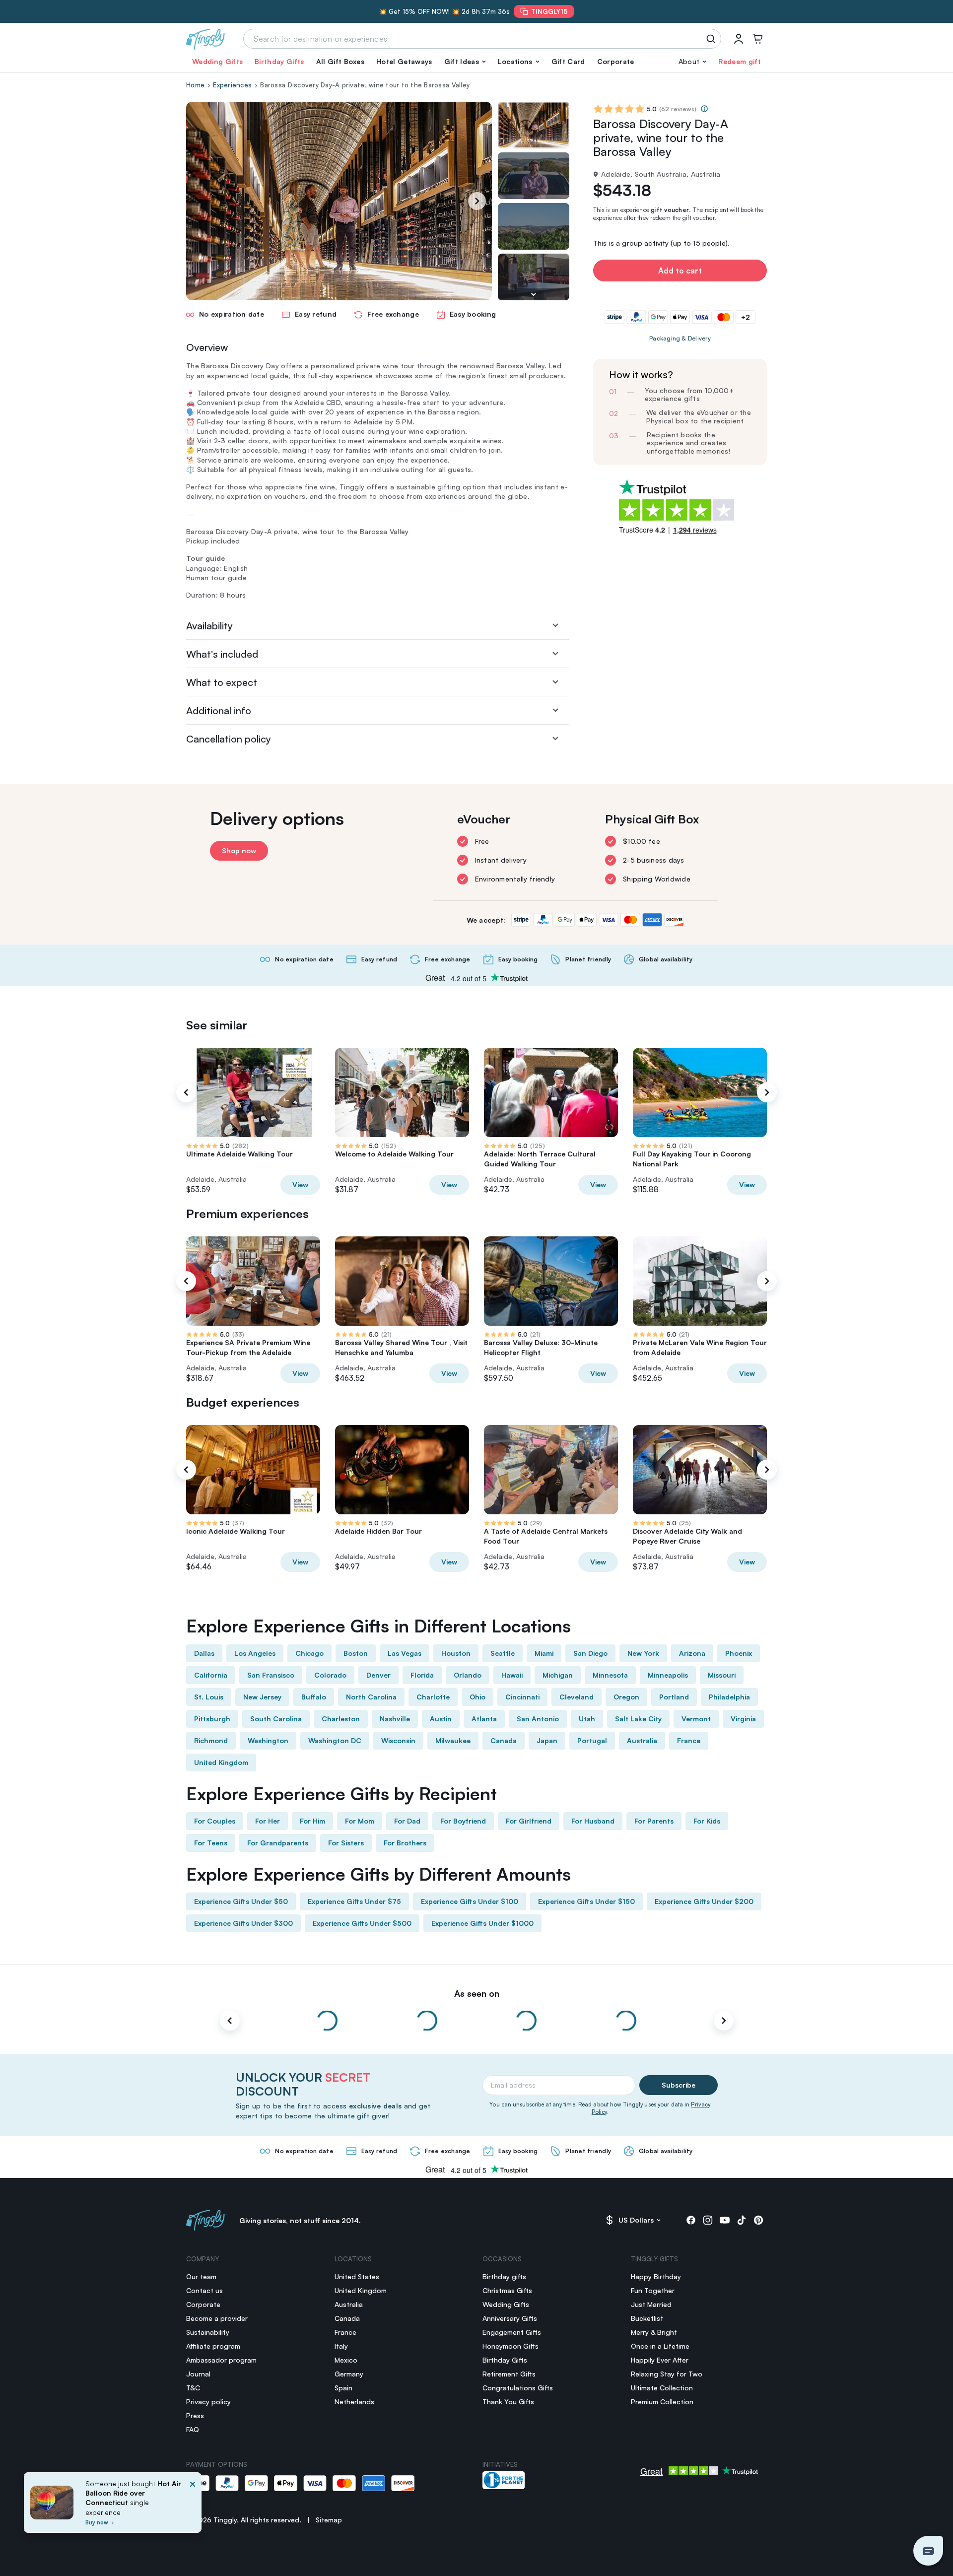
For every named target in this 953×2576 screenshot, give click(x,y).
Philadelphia (729, 1697)
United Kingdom (221, 1762)
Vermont (696, 1719)
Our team (201, 2276)
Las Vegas (405, 1653)
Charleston (341, 1719)
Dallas (204, 1653)
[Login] (739, 39)
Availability (209, 626)
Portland (674, 1697)
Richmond (211, 1740)
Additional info (219, 711)
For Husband (593, 1821)
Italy (341, 2346)
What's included (222, 654)
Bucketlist (647, 2318)
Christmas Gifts (507, 2290)
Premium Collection (662, 2402)
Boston (356, 1653)
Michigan (558, 1675)
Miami (544, 1653)
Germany (349, 2374)
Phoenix (739, 1653)
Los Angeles (255, 1653)
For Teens (211, 1843)
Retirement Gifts (509, 2374)
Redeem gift (740, 61)
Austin (441, 1719)
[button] (465, 62)
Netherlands (354, 2402)
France (689, 1740)
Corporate (616, 61)
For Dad (407, 1821)
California (211, 1675)
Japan (547, 1740)
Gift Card (568, 61)
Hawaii (512, 1675)
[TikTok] (742, 2220)
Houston (456, 1653)
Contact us (204, 2290)
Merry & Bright (654, 2332)
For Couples (215, 1821)
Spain (343, 2388)
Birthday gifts (504, 2276)
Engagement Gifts (512, 2332)
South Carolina (276, 1719)
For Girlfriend (529, 1821)
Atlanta (484, 1719)
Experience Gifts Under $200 (704, 1901)
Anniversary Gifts (510, 2318)
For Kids (707, 1821)
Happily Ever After (660, 2360)
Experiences (232, 85)
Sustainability (208, 2332)
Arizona (692, 1653)
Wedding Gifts (217, 61)
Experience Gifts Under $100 (470, 1901)
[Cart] (757, 39)
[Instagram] (708, 2220)
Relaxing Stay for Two (667, 2374)
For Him (312, 1821)
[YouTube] (725, 2220)
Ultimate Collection (662, 2388)
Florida (422, 1675)
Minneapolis (668, 1675)
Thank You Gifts (508, 2402)
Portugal (592, 1740)
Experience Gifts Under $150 (586, 1901)
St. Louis (209, 1697)
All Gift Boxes (340, 61)
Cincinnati (522, 1697)
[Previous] (186, 1092)
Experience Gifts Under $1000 (482, 1923)
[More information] (704, 109)
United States (357, 2276)
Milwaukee (453, 1740)
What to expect (222, 682)
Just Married (651, 2304)
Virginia (743, 1719)
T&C (193, 2388)
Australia (642, 1740)
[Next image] (534, 294)
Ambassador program (221, 2360)
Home (195, 85)
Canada (504, 1740)
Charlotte (433, 1697)
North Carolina (371, 1697)
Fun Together (653, 2290)
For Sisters (346, 1843)
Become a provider (217, 2318)
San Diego (590, 1653)
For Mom (360, 1821)
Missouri (722, 1675)
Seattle (503, 1653)
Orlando (468, 1675)
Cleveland (577, 1697)
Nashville (395, 1719)
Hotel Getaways (404, 61)
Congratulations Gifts (518, 2388)
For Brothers (405, 1843)
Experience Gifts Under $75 (354, 1901)
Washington (268, 1740)
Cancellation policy (229, 739)
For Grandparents (278, 1843)
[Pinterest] (758, 2220)
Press (195, 2415)
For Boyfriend (463, 1821)
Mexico (346, 2360)
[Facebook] (691, 2220)
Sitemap (329, 2520)
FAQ (193, 2429)
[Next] (477, 201)
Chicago (309, 1653)
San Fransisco (271, 1675)
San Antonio (538, 1719)
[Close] (193, 2506)
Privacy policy (208, 2402)
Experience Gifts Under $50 (241, 1901)
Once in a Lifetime (660, 2346)
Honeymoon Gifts (511, 2346)
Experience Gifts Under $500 (362, 1923)
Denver (378, 1675)
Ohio (477, 1697)
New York (643, 1653)
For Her (268, 1821)
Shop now (239, 850)
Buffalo (314, 1697)
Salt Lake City (638, 1719)
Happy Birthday (656, 2276)
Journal (198, 2374)
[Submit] (713, 39)
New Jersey (262, 1697)
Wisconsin (398, 1740)
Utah (587, 1719)
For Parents (654, 1821)
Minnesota (610, 1675)
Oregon (626, 1697)
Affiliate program (213, 2346)
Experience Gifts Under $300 (243, 1923)
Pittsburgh (212, 1719)
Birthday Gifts (279, 61)
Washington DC (335, 1740)
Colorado (330, 1675)
